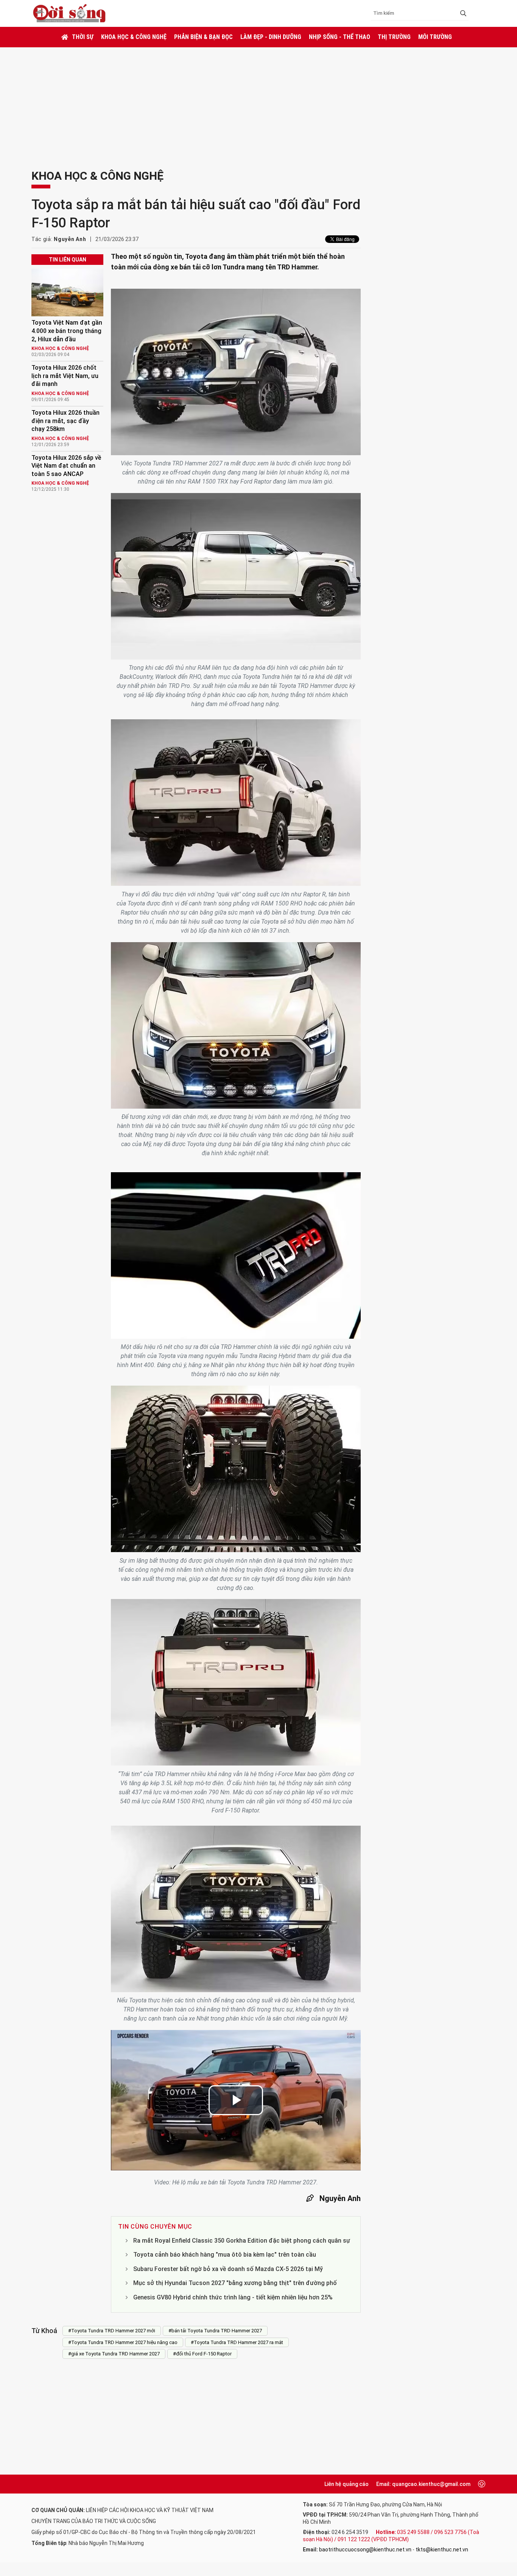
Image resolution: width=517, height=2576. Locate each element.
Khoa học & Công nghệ (134, 37)
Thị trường (394, 37)
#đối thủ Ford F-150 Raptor (202, 2354)
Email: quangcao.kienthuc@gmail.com (423, 2484)
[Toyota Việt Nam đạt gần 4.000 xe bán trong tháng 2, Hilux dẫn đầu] (67, 293)
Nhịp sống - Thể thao (339, 37)
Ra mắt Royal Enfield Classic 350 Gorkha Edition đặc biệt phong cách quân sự (242, 2241)
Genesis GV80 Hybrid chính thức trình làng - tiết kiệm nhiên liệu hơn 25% (233, 2297)
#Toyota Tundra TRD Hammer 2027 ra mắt (237, 2342)
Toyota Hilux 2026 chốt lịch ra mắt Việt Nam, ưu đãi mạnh (65, 376)
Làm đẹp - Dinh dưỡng (271, 37)
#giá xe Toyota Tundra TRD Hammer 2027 (114, 2354)
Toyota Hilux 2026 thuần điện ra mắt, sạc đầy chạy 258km (65, 421)
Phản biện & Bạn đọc (203, 37)
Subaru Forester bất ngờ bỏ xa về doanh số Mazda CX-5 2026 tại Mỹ (228, 2269)
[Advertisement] (258, 104)
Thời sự (83, 37)
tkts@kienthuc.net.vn (442, 2550)
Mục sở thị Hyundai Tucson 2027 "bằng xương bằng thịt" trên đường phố (235, 2283)
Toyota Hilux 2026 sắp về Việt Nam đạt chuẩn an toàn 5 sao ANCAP (66, 466)
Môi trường (435, 37)
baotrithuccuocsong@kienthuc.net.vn (365, 2550)
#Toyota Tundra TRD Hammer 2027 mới (112, 2331)
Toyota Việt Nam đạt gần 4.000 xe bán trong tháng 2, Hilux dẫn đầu (67, 331)
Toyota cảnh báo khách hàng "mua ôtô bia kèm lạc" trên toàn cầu (225, 2255)
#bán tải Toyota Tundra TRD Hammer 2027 (215, 2331)
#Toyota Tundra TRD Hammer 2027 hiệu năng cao (123, 2342)
